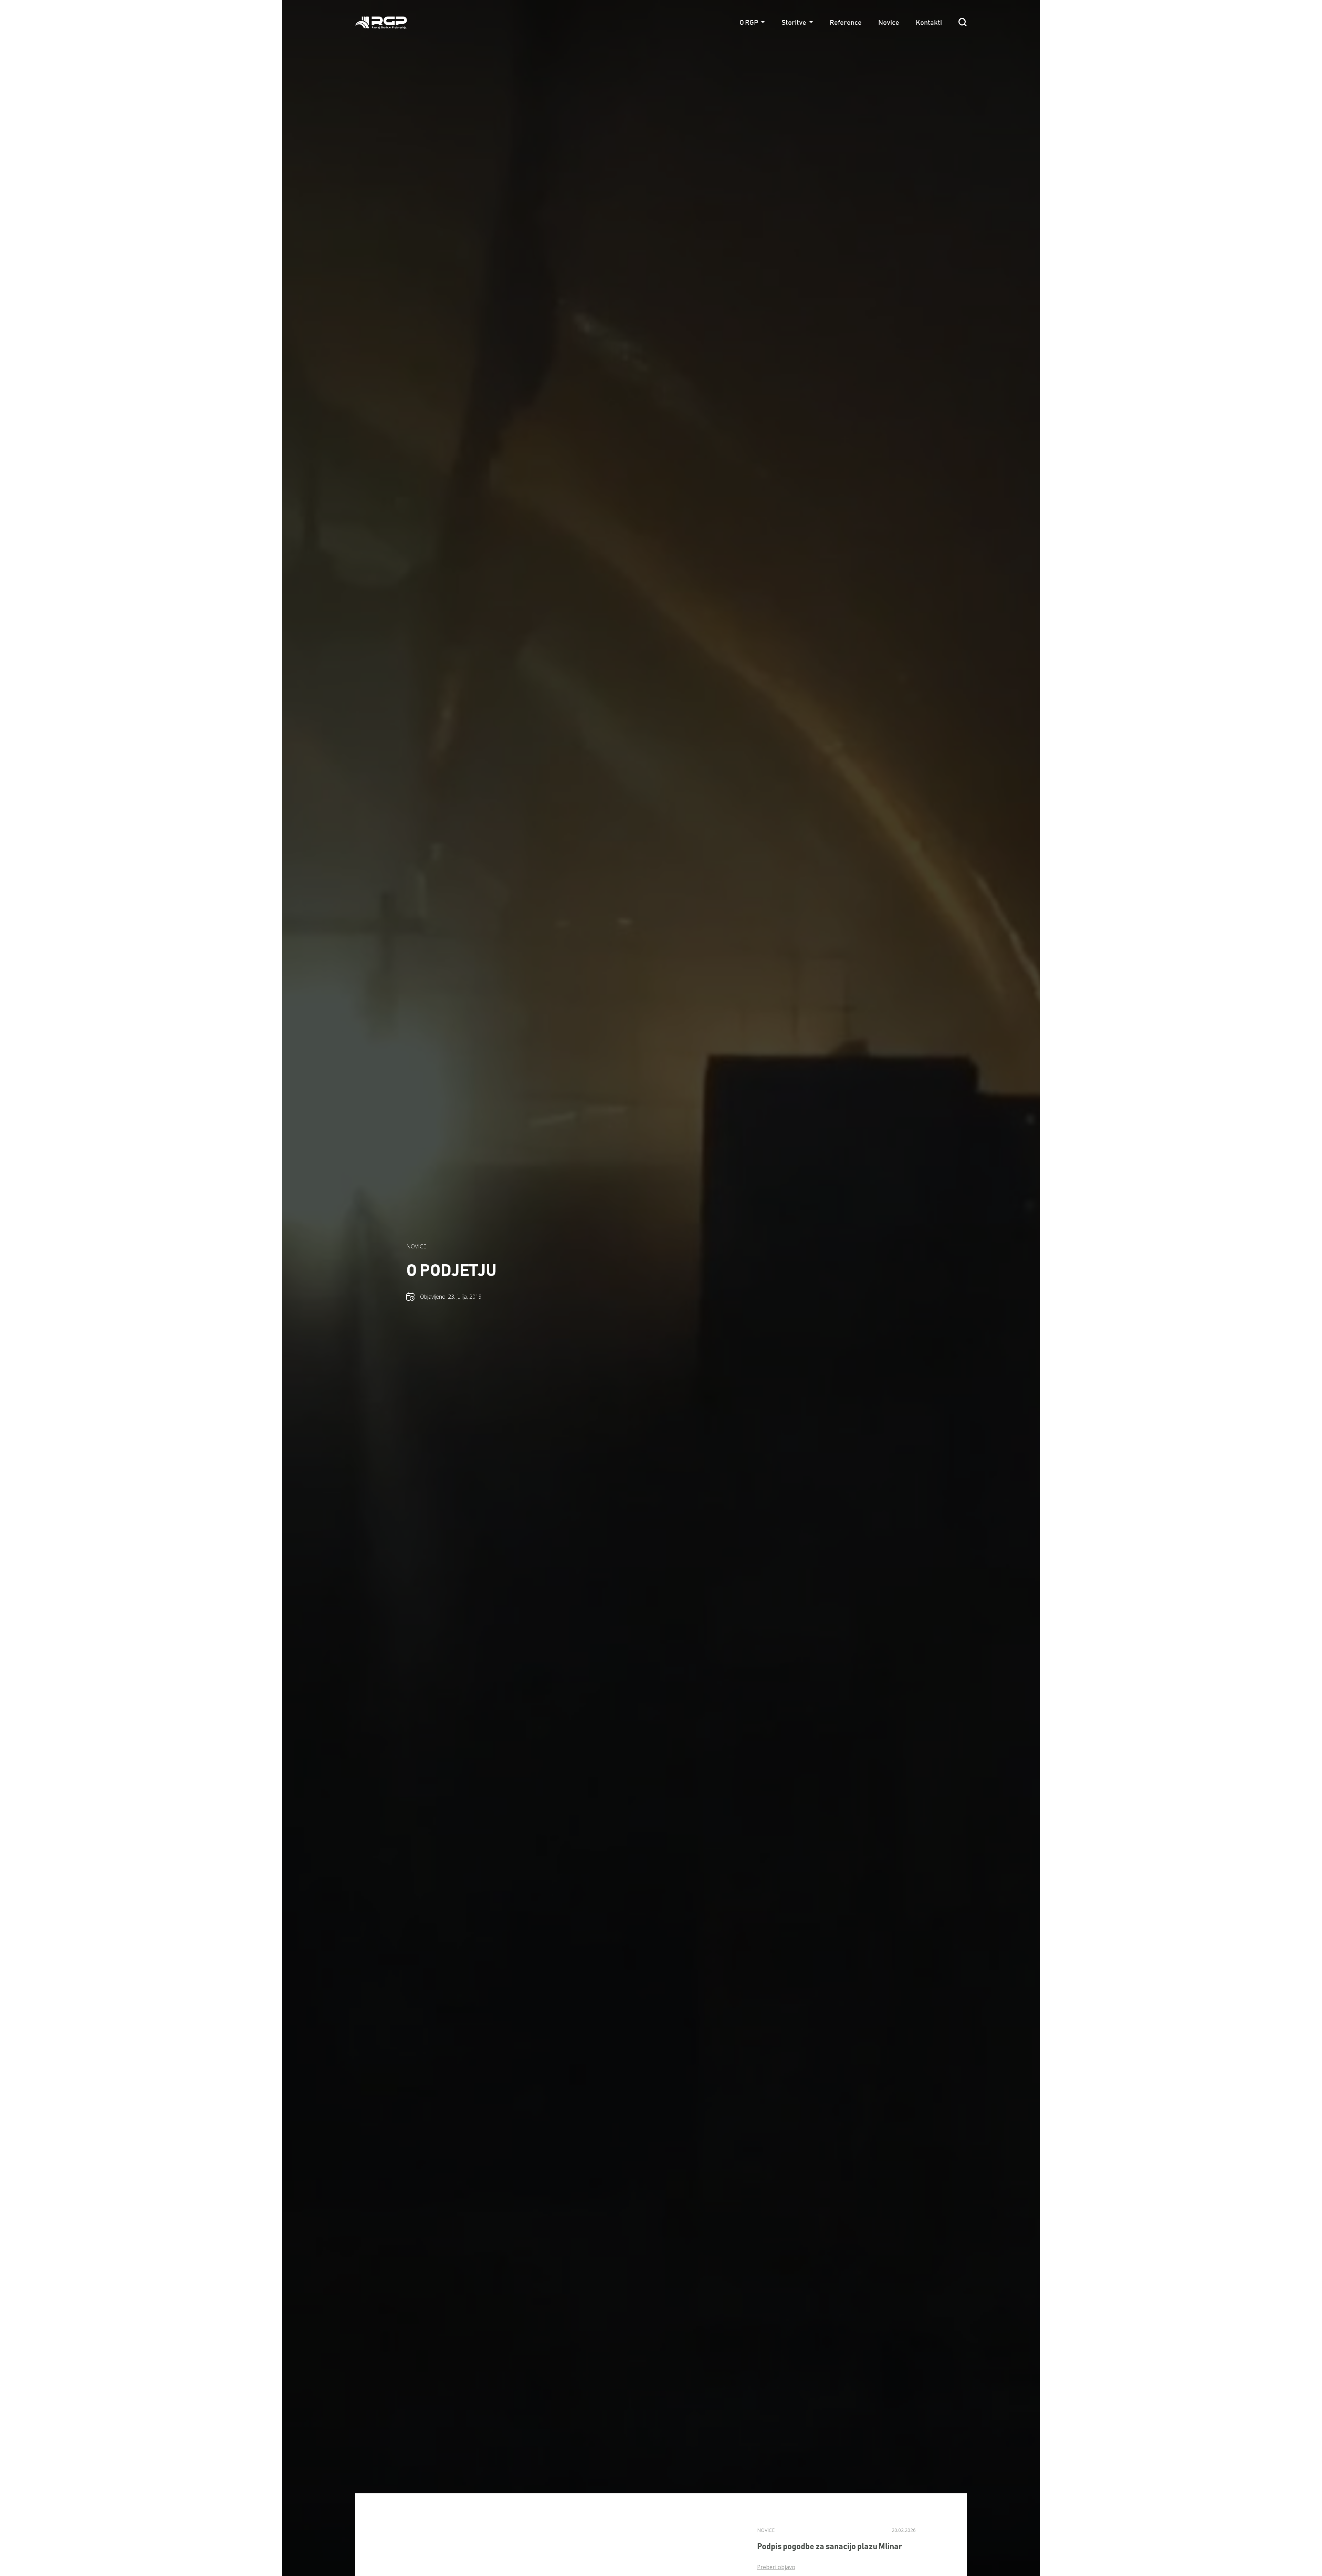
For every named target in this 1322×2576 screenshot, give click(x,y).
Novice (889, 23)
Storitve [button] (794, 23)
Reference (846, 23)
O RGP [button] (749, 23)
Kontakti (929, 23)
